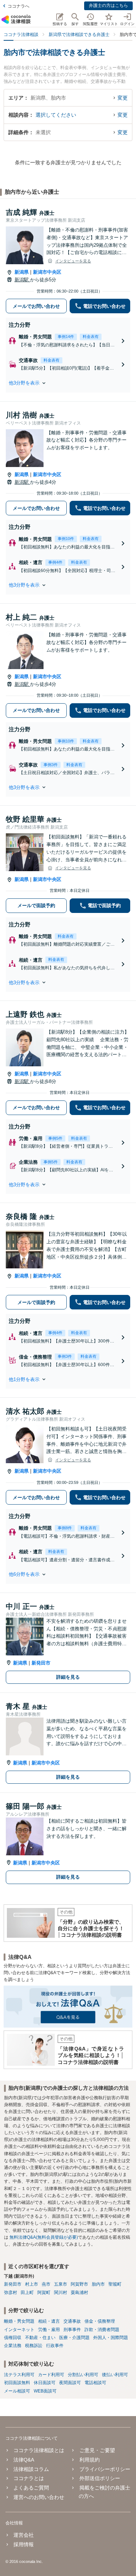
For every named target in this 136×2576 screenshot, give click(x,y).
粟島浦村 (79, 2293)
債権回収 (13, 2338)
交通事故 (72, 2321)
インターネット (19, 2330)
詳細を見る (68, 1677)
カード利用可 (51, 2375)
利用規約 (89, 2460)
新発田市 (41, 1663)
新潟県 (22, 272)
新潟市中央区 (47, 272)
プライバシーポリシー (105, 2469)
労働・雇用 (49, 2330)
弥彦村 (11, 2293)
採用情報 (24, 2544)
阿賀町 (44, 2293)
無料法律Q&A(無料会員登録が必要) (44, 2237)
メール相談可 (17, 2391)
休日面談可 (45, 2383)
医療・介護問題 (74, 2338)
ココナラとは (29, 2478)
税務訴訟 (34, 2346)
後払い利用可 (115, 2375)
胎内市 (98, 2284)
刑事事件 (72, 2330)
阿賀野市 (79, 2284)
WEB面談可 (45, 2391)
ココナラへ (18, 6)
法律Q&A (24, 2460)
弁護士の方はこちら (108, 5)
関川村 (61, 2293)
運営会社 (24, 2535)
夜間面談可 (70, 2383)
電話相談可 (95, 2383)
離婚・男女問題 (19, 2321)
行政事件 (55, 2346)
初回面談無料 (17, 2383)
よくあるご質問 (31, 2488)
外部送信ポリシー (100, 2478)
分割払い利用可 (83, 2375)
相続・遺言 (49, 2321)
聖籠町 (115, 2284)
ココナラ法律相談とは (39, 2450)
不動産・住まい (40, 2338)
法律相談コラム (31, 2469)
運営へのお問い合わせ (39, 2497)
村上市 (32, 2284)
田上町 (27, 2293)
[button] (68, 383)
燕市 (46, 2284)
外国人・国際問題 (111, 2338)
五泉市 (61, 2284)
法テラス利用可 (19, 2375)
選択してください (56, 115)
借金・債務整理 (100, 2321)
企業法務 (13, 2346)
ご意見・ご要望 (97, 2450)
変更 (123, 98)
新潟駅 (22, 280)
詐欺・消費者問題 (102, 2330)
